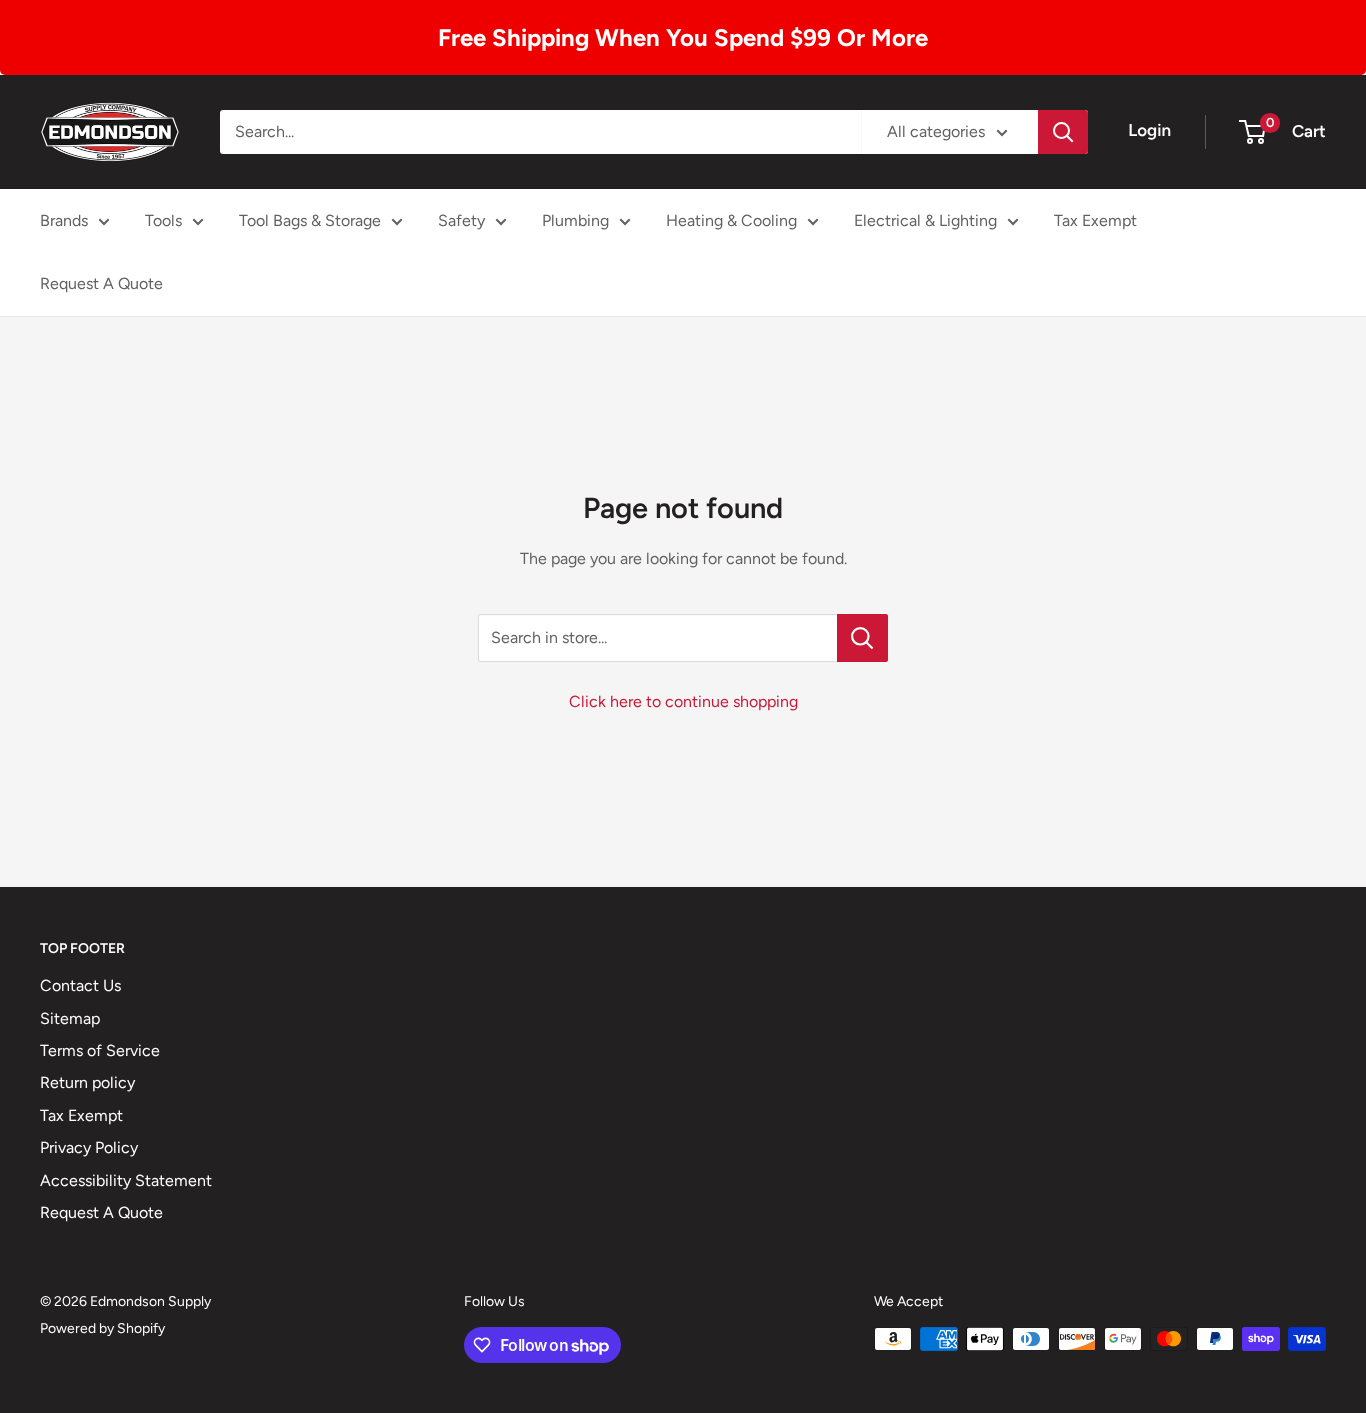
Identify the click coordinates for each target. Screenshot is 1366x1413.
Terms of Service (100, 1050)
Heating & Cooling (731, 220)
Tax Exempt (1095, 220)
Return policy (87, 1082)
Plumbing (575, 220)
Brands (64, 220)
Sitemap (70, 1018)
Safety (461, 220)
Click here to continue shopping (683, 701)
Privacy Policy (89, 1147)
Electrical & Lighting (925, 220)
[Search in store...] (862, 638)
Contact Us (80, 985)
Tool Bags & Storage (310, 220)
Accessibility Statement (126, 1180)
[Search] (1063, 132)
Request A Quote (101, 283)
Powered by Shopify (102, 1328)
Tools (163, 220)
